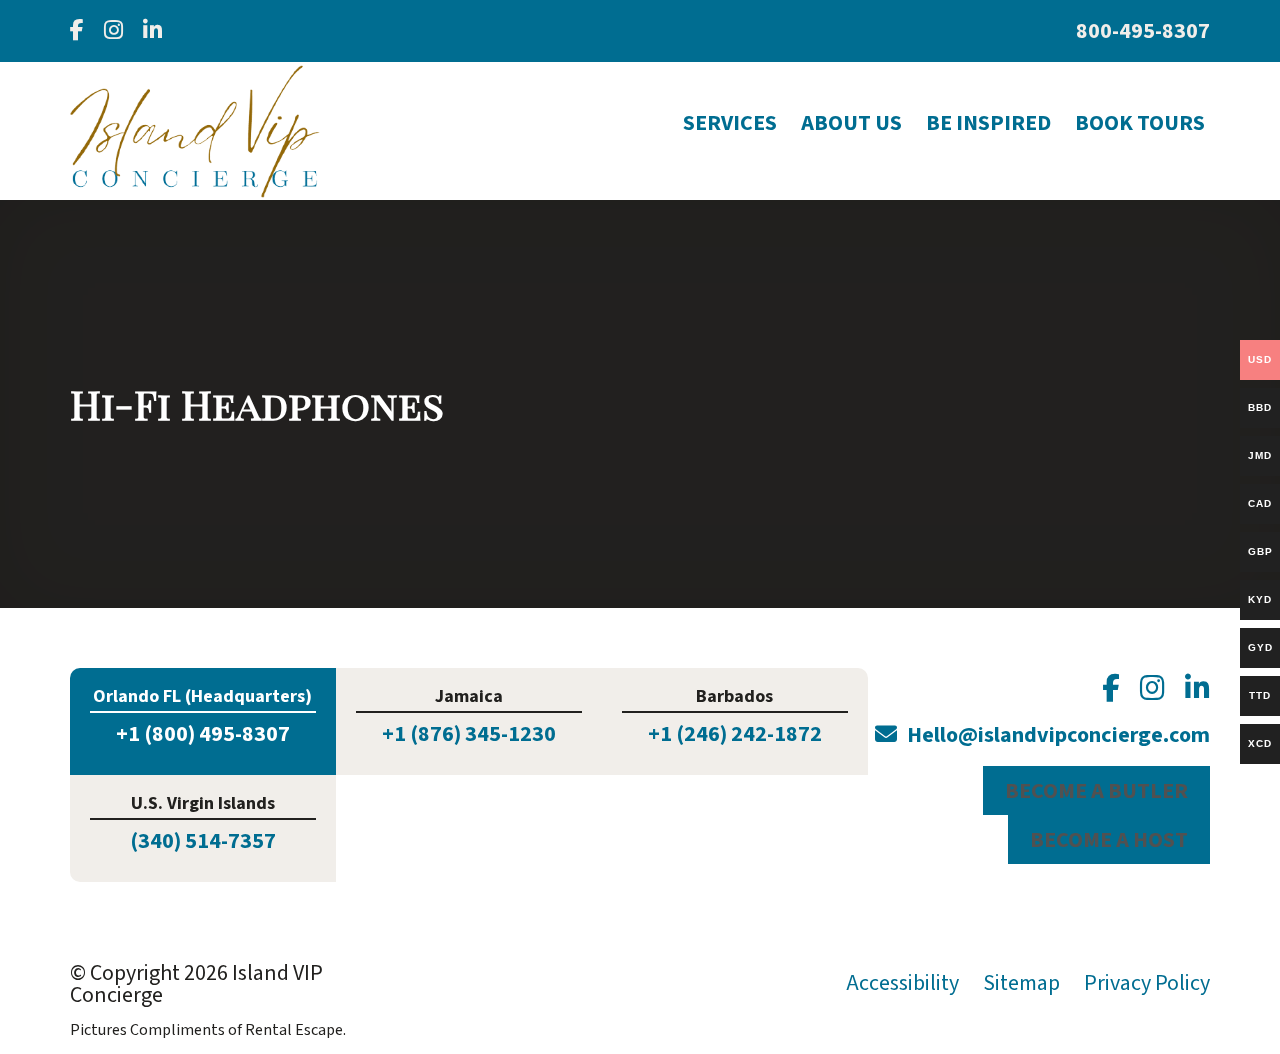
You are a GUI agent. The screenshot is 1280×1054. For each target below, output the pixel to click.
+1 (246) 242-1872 (735, 734)
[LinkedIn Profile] (152, 31)
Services (730, 123)
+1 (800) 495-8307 (203, 734)
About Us (851, 123)
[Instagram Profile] (113, 31)
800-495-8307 (1143, 31)
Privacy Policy (1147, 983)
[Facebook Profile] (77, 31)
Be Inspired (988, 123)
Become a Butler (1096, 791)
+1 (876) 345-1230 (469, 734)
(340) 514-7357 (203, 841)
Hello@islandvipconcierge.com (1058, 734)
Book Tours (1140, 123)
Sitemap (1021, 983)
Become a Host (1109, 840)
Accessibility (902, 983)
